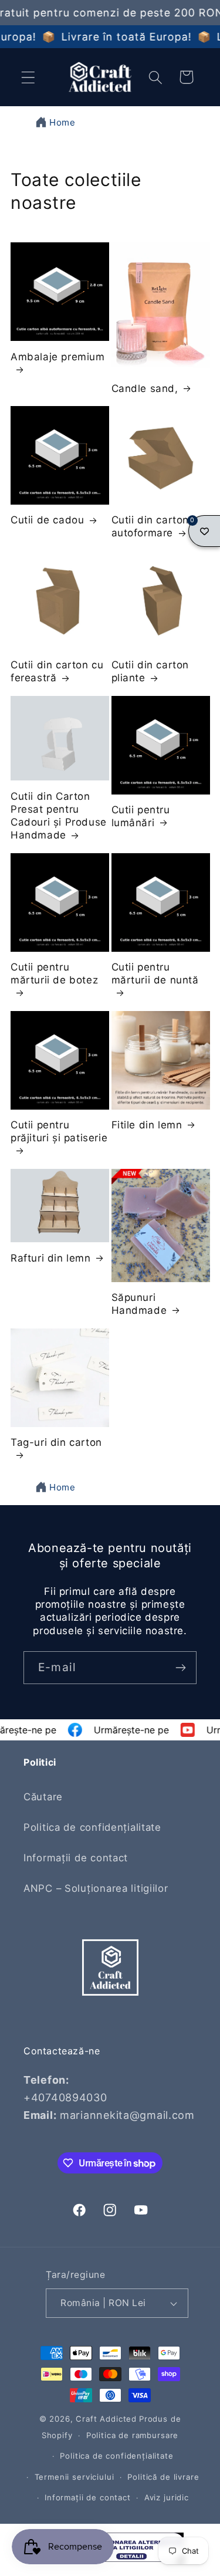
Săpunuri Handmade (139, 1304)
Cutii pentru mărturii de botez (54, 973)
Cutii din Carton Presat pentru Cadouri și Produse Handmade (59, 816)
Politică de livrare (163, 2477)
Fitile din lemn (147, 1125)
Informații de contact (76, 1858)
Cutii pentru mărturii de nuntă (155, 973)
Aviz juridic (167, 2497)
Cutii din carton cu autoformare (158, 526)
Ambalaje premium (58, 357)
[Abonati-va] (180, 1668)
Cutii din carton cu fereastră (57, 671)
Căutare (43, 1797)
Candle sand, (145, 388)
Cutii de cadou (47, 520)
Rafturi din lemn (51, 1258)
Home (62, 122)
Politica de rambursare (132, 2435)
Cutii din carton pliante (150, 671)
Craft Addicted (106, 2419)
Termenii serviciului (75, 2477)
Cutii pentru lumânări (141, 816)
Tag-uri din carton (56, 1442)
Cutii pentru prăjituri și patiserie (59, 1131)
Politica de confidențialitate (92, 1827)
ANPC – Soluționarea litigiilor (96, 1888)
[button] (28, 77)
